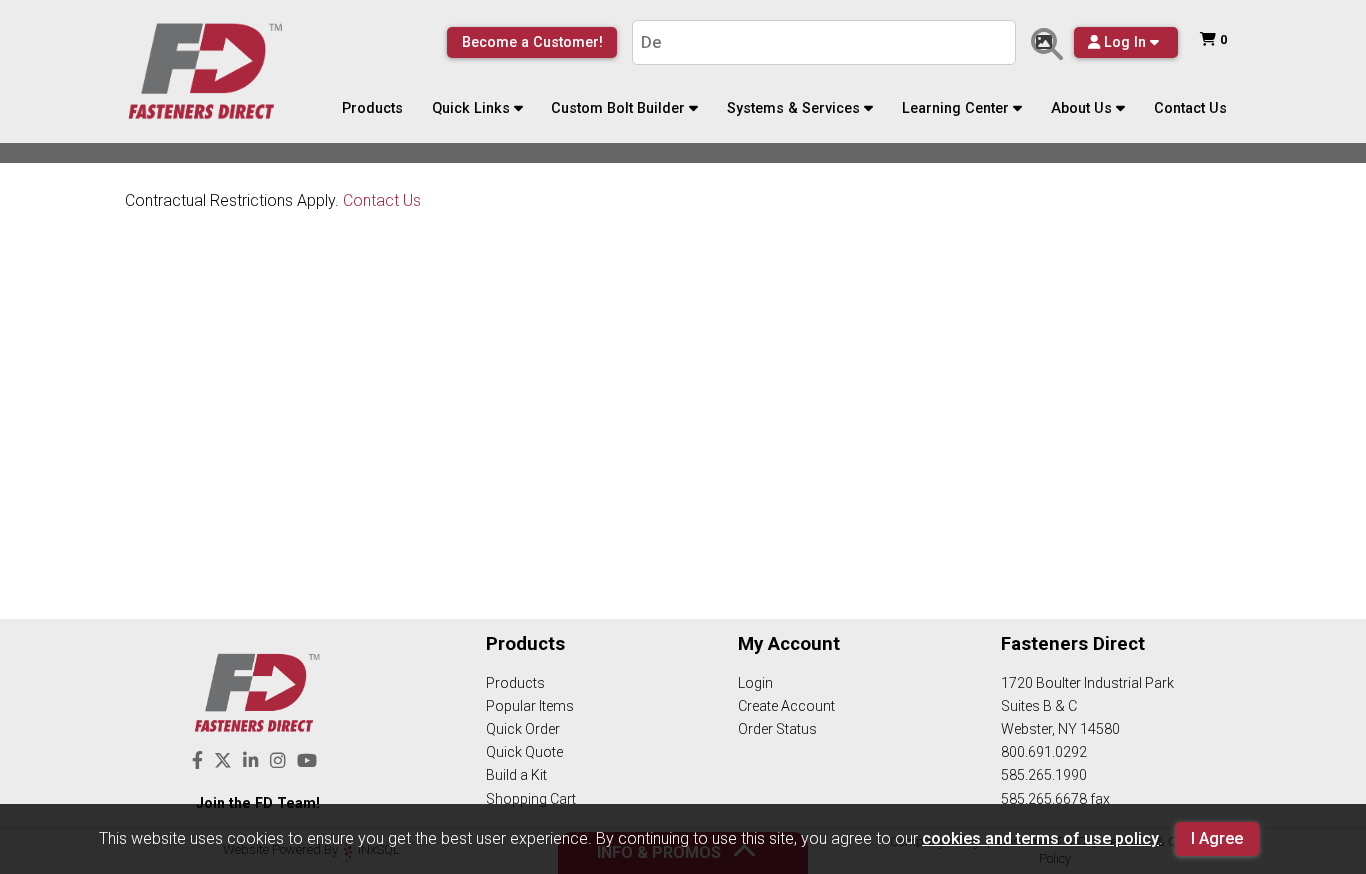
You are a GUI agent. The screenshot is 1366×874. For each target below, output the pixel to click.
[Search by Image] (1047, 44)
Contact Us (1190, 108)
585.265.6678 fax (1055, 799)
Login (755, 683)
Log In (1125, 42)
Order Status (777, 729)
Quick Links (471, 108)
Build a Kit (516, 775)
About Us (1081, 108)
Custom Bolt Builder (618, 108)
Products (372, 108)
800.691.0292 (1044, 752)
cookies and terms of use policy (1040, 838)
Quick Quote (524, 752)
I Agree (1217, 838)
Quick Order (523, 729)
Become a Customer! (532, 42)
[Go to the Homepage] (205, 72)
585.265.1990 (1044, 775)
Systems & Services (793, 108)
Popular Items (530, 706)
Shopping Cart (531, 799)
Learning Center (955, 108)
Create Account (786, 706)
